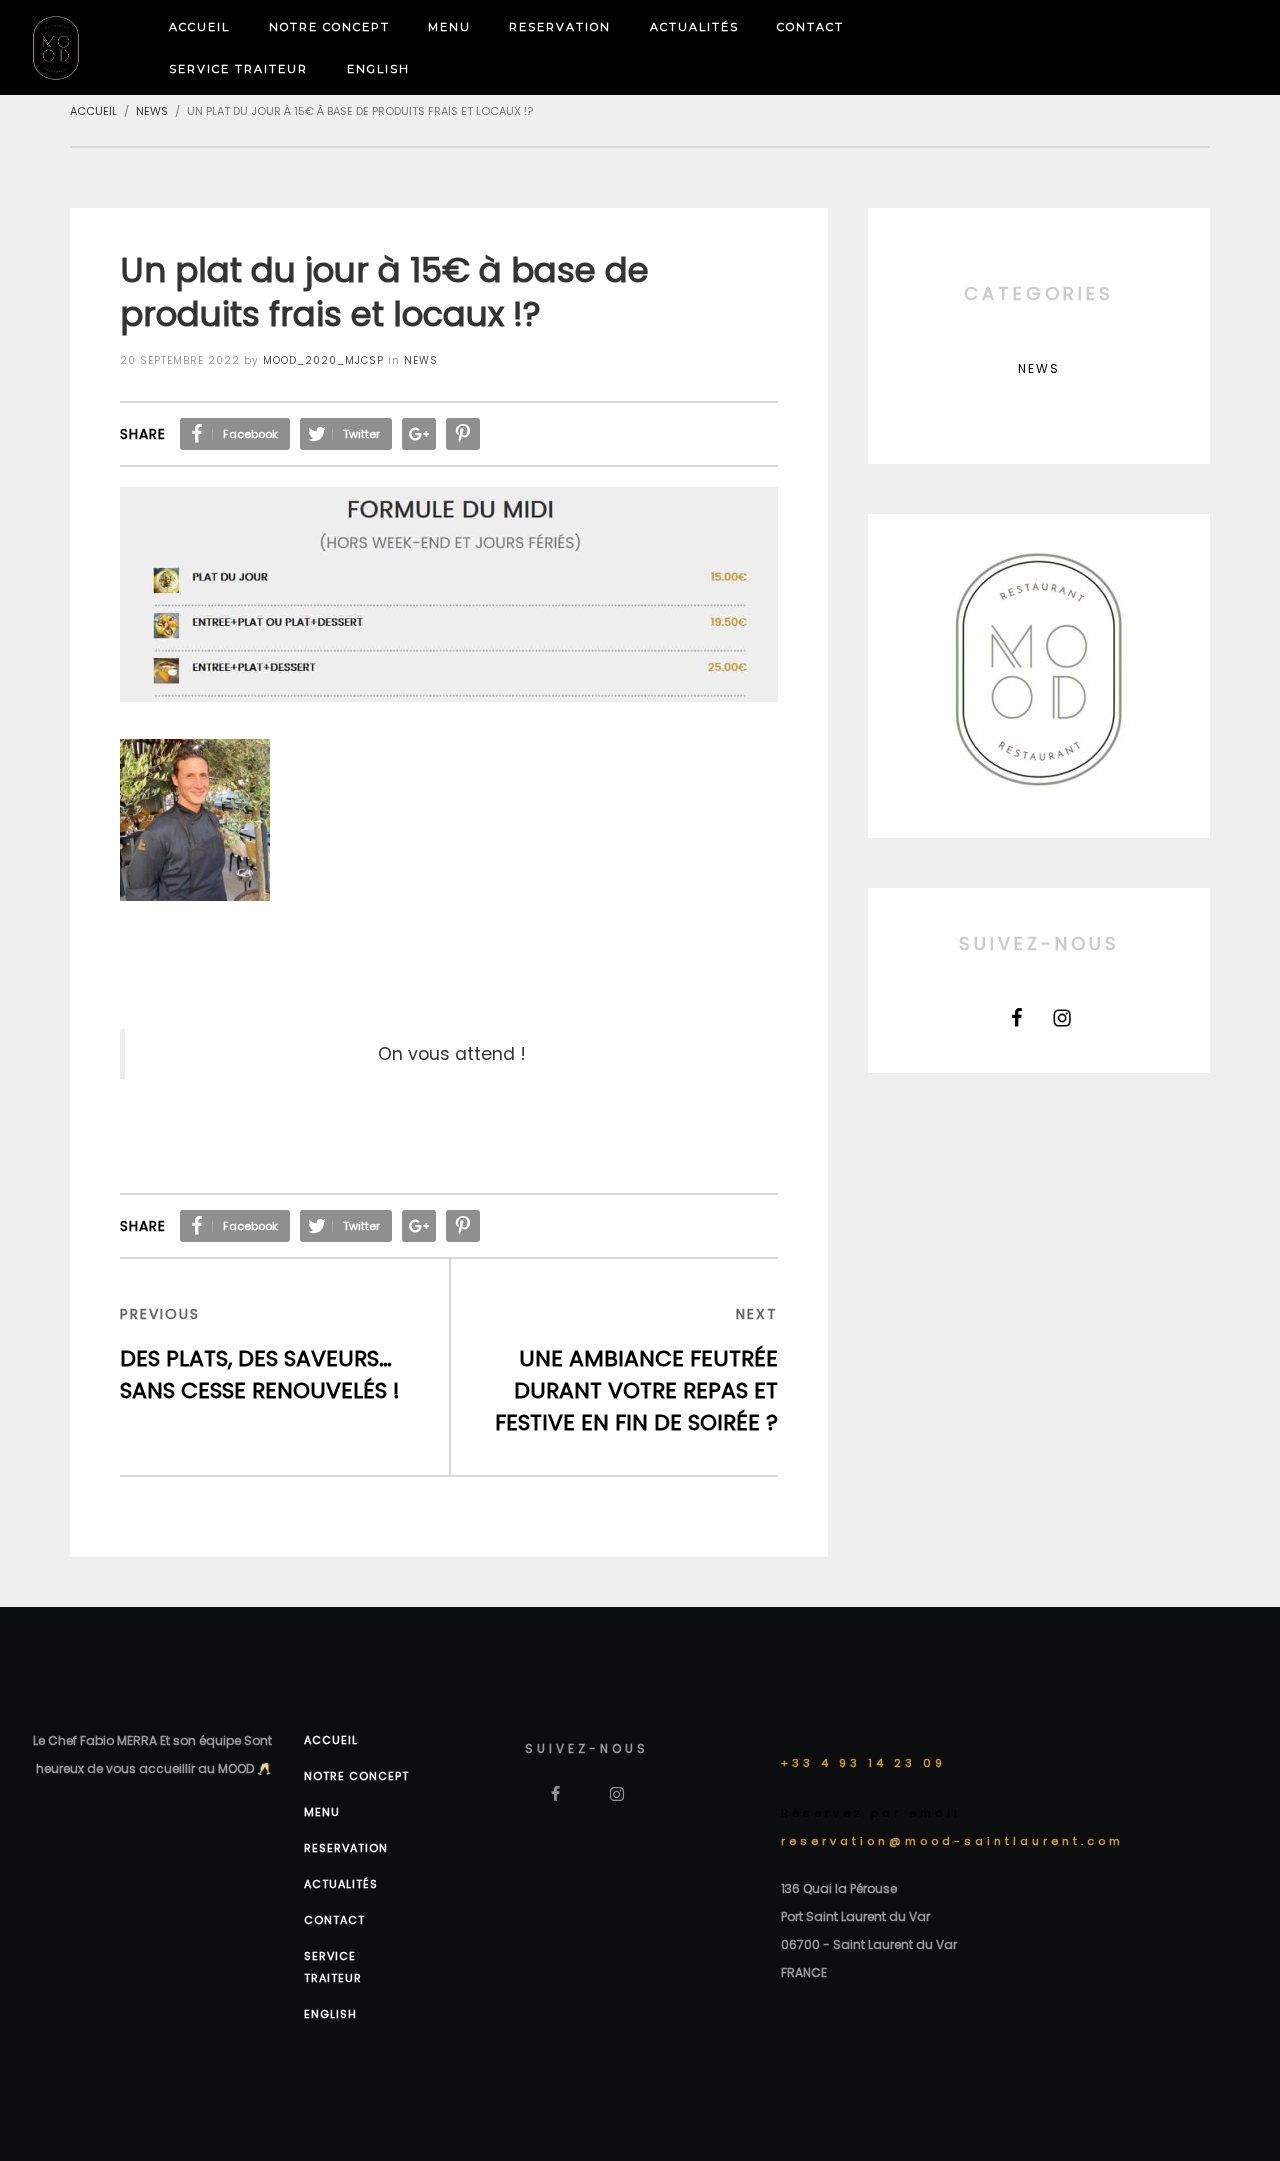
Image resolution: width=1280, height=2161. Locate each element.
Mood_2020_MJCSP (323, 360)
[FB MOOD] (1017, 1018)
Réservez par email (871, 1813)
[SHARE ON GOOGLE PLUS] (419, 434)
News (421, 360)
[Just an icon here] (1062, 1018)
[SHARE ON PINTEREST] (463, 434)
